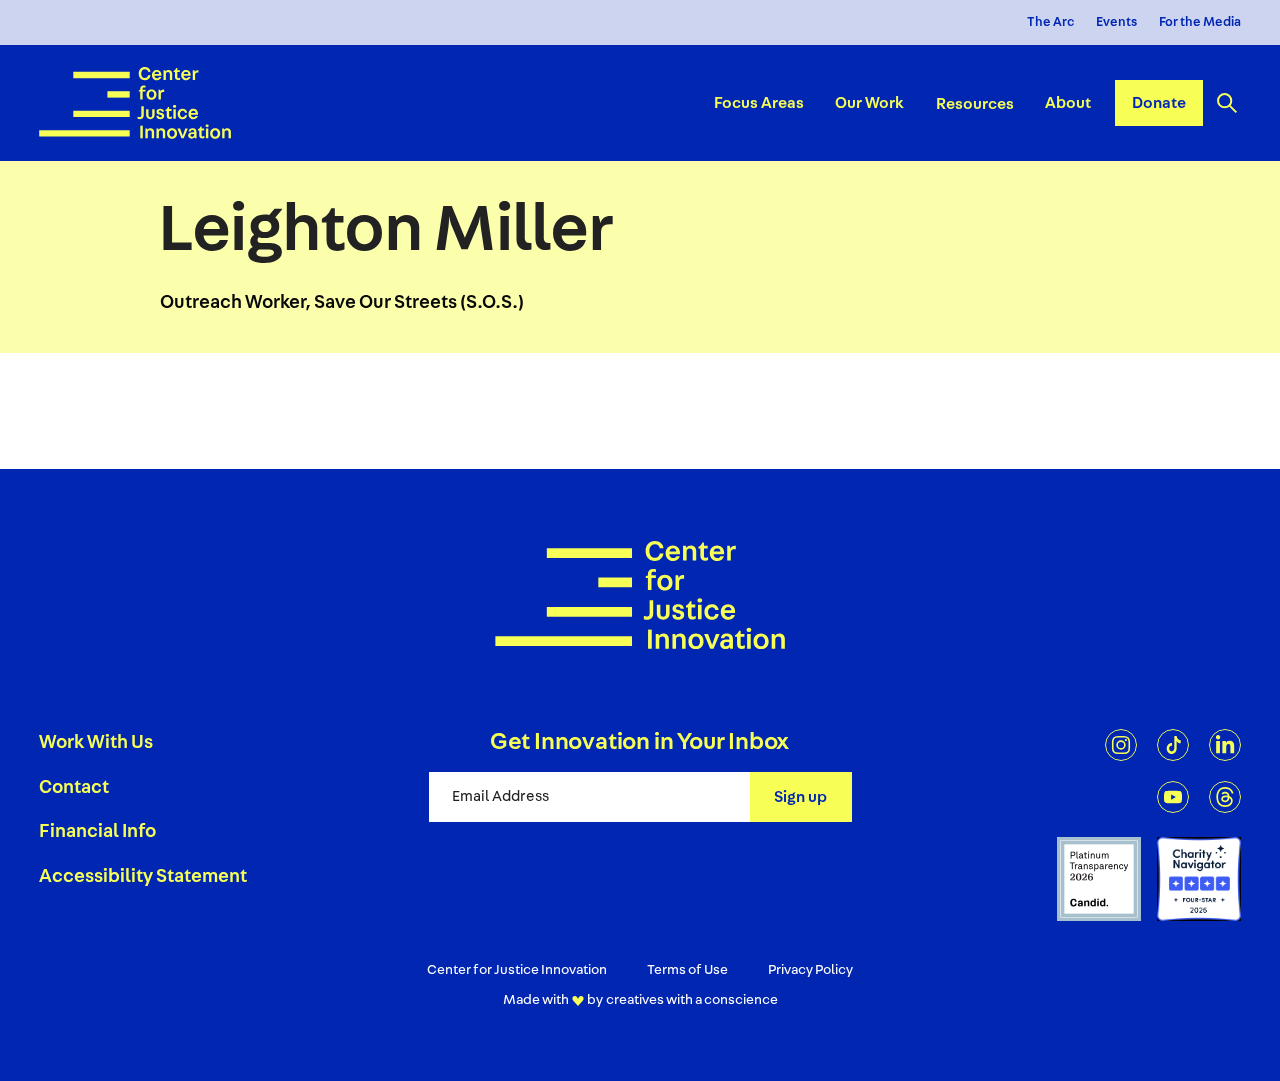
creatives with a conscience (692, 1000)
